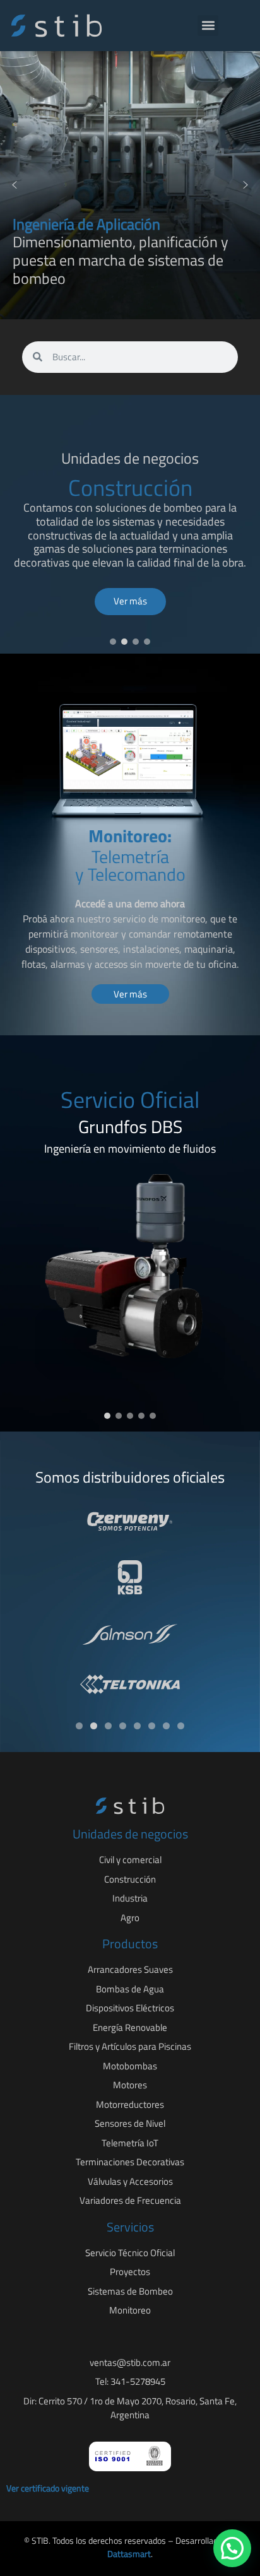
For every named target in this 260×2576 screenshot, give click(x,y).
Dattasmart (129, 2554)
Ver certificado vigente (48, 2488)
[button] (208, 26)
